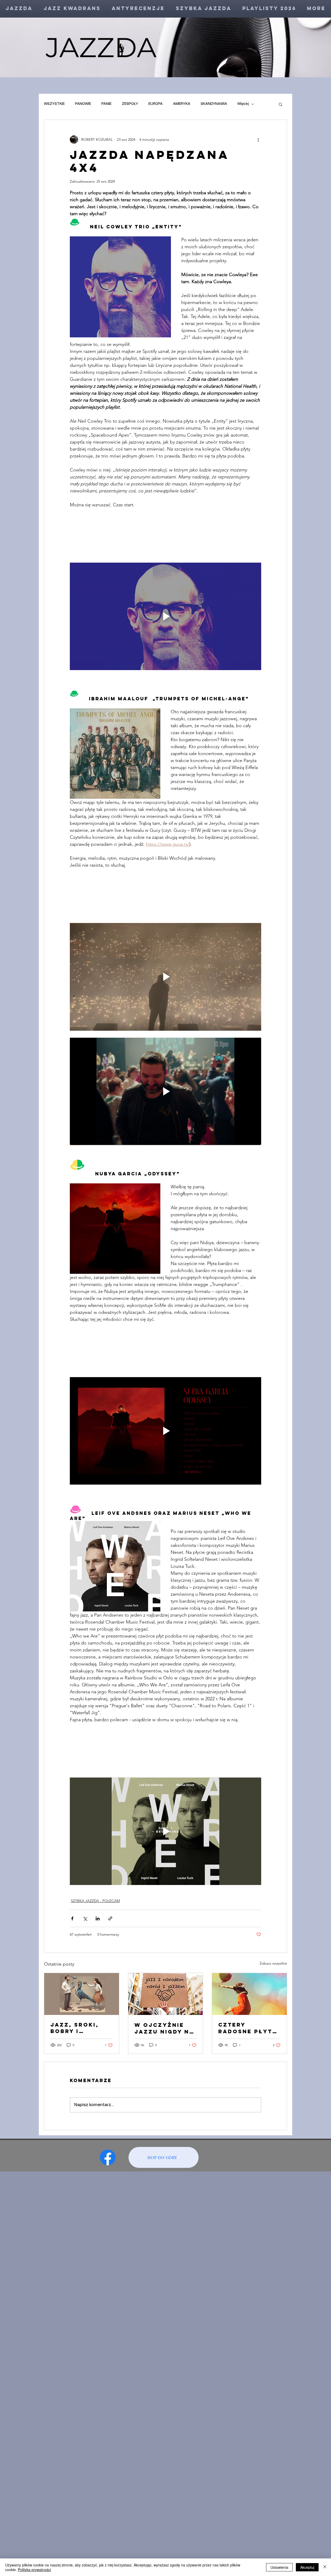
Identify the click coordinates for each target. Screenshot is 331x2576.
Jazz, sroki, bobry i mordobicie (75, 2028)
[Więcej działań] (258, 139)
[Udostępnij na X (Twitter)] (85, 1918)
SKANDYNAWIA (214, 104)
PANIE (106, 104)
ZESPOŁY (130, 104)
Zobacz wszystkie (273, 1963)
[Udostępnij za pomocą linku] (110, 1918)
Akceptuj (307, 2567)
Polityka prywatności (34, 2570)
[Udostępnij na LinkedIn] (98, 1918)
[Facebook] (108, 2157)
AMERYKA (182, 104)
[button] (280, 104)
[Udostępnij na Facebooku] (72, 1918)
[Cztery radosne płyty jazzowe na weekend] (249, 1994)
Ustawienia (279, 2567)
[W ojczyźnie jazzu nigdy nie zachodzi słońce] (166, 1994)
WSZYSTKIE (54, 104)
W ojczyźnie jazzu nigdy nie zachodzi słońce (165, 2028)
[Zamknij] (325, 2567)
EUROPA (156, 104)
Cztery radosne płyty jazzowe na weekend (248, 2028)
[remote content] (165, 536)
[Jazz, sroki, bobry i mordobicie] (82, 1994)
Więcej (243, 104)
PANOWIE (83, 104)
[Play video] (165, 616)
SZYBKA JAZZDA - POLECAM (95, 1901)
